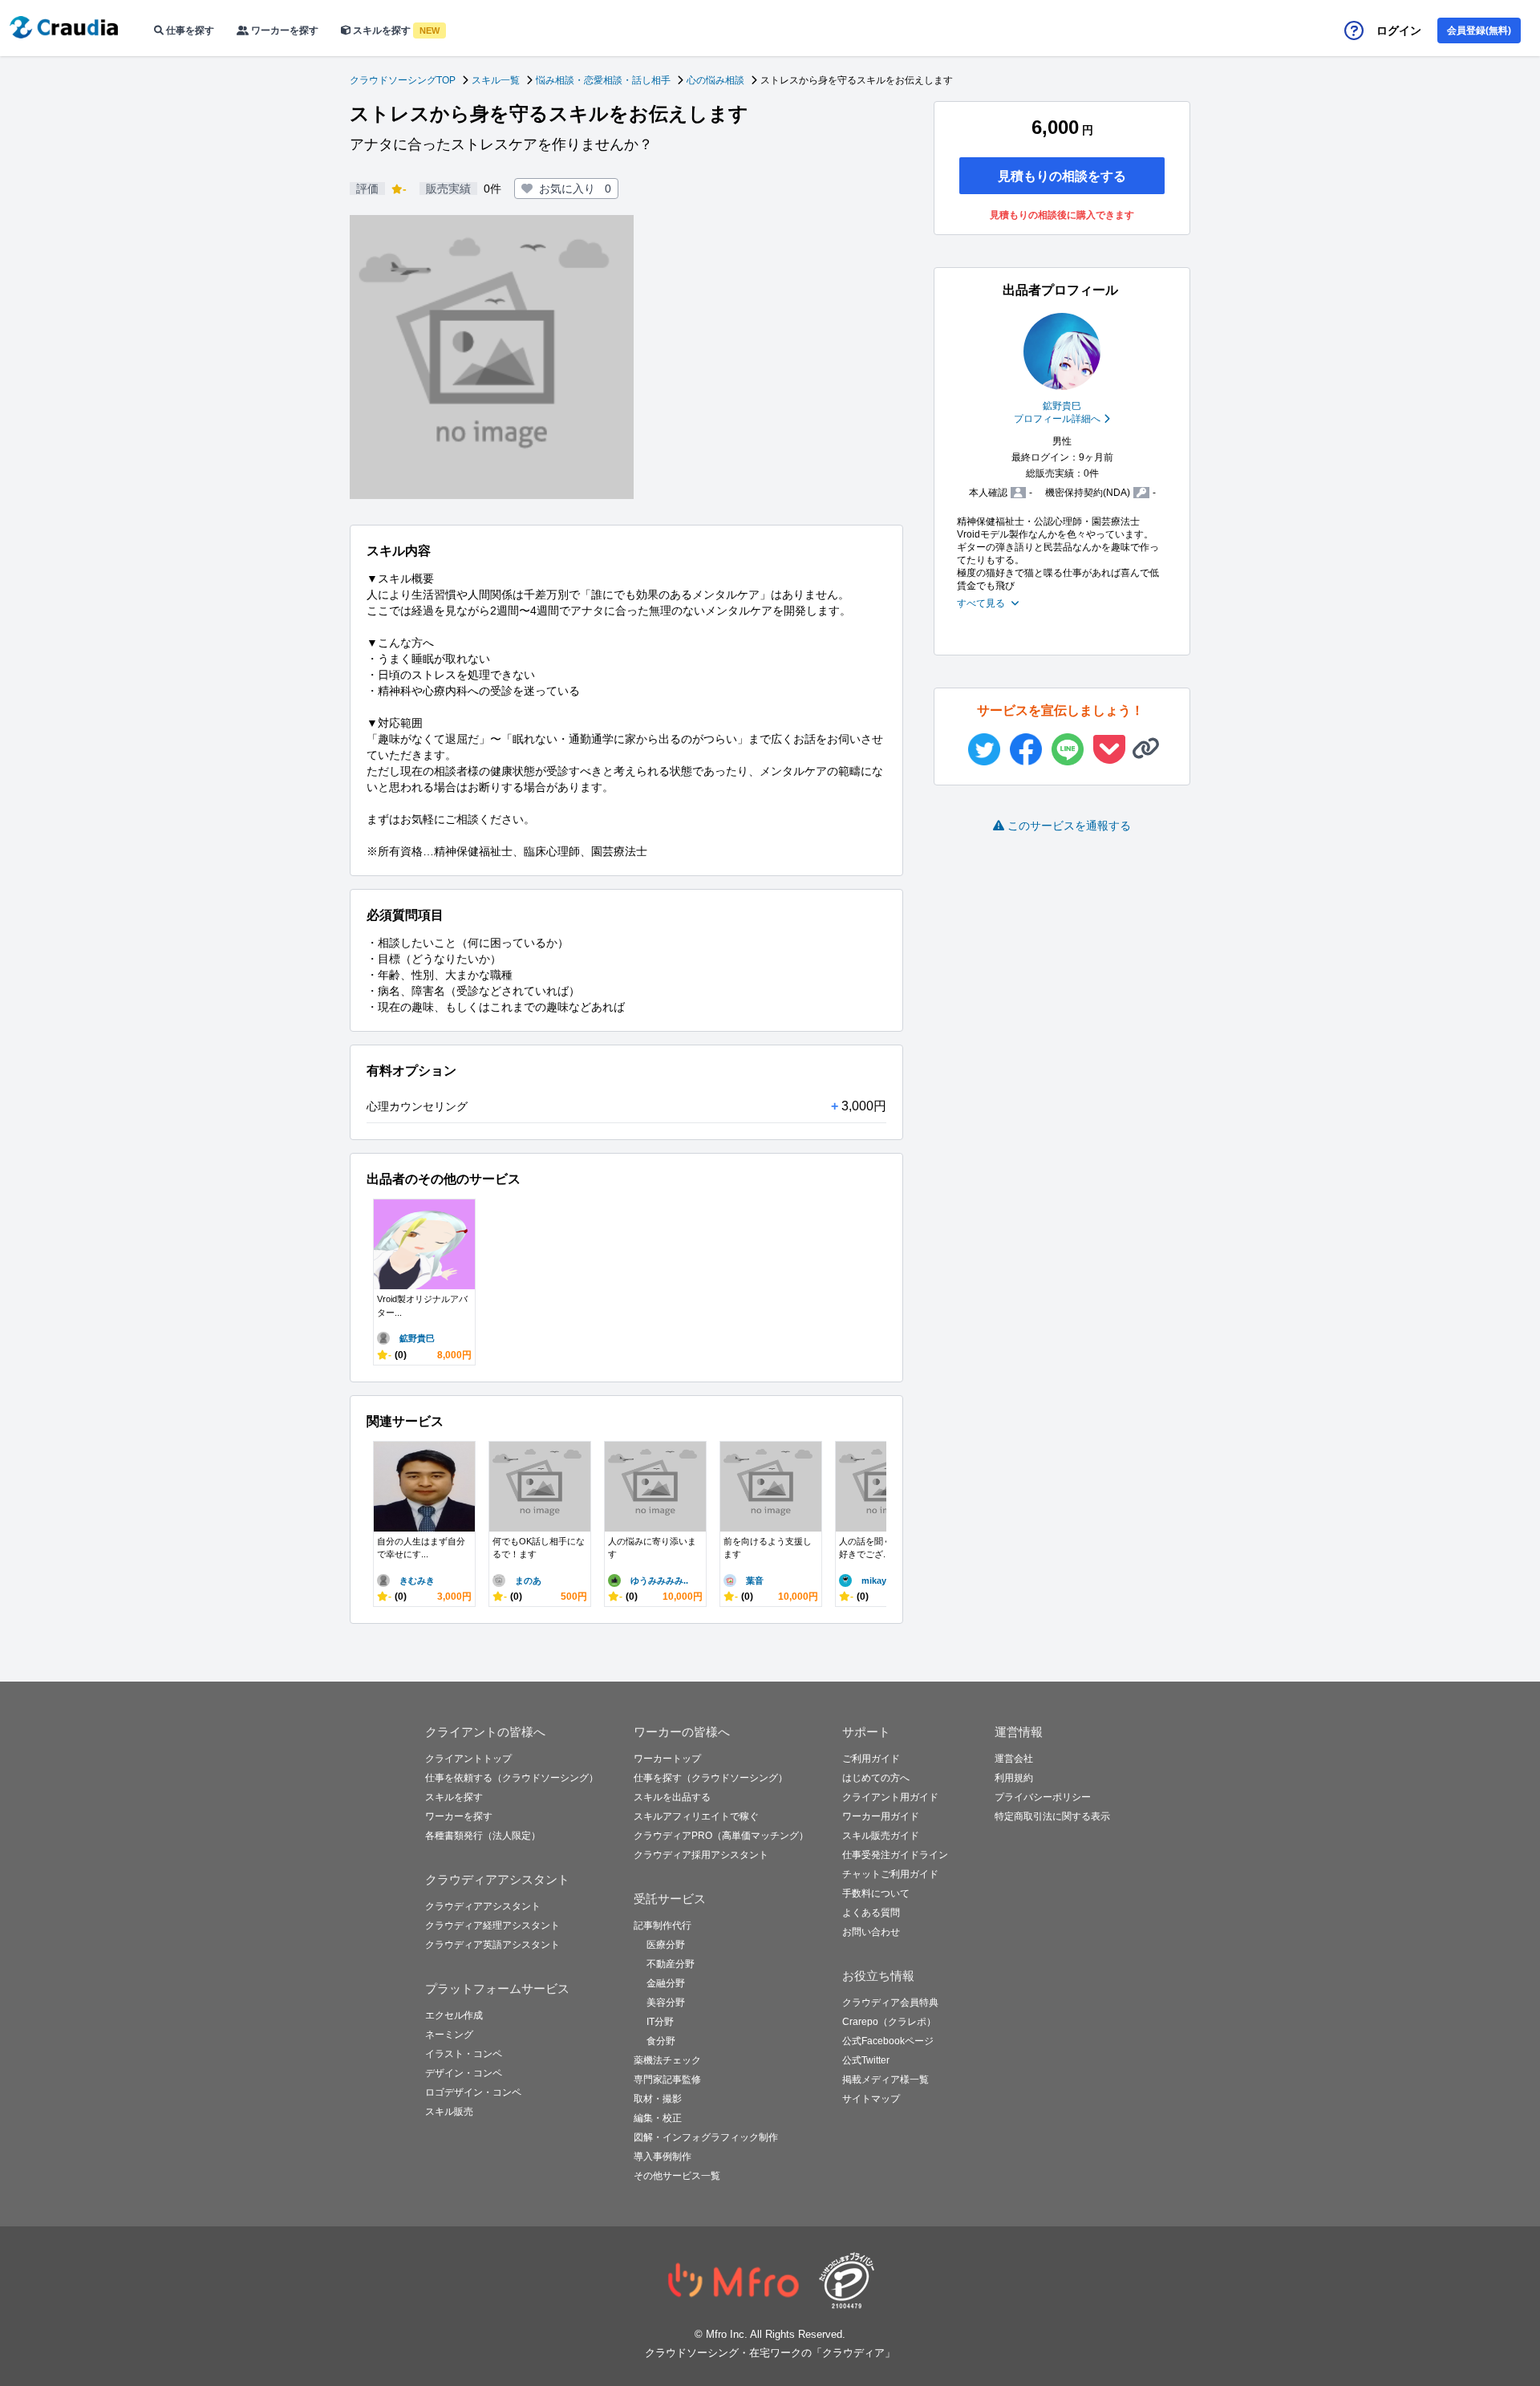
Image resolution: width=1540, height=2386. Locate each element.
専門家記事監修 (667, 2080)
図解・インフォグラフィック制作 (706, 2137)
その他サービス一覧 (677, 2176)
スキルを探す (395, 30)
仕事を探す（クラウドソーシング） (711, 1778)
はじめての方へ (876, 1778)
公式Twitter (866, 2060)
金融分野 (666, 1983)
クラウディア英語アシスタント (492, 1945)
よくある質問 (871, 1913)
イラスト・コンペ (464, 2054)
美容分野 (666, 2003)
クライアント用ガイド (890, 1797)
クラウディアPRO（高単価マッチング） (721, 1836)
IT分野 (660, 2022)
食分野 (661, 2041)
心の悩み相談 (715, 80)
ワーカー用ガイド (881, 1816)
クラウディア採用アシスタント (701, 1855)
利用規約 (1014, 1778)
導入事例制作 (663, 2157)
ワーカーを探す (284, 30)
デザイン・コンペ (464, 2073)
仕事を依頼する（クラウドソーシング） (512, 1778)
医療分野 (666, 1945)
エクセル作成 (454, 2015)
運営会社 (1014, 1759)
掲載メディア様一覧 (885, 2080)
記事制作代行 (663, 1925)
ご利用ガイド (871, 1759)
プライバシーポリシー (1043, 1797)
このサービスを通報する (1069, 826)
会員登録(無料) (1479, 30)
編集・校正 (658, 2118)
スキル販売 (449, 2112)
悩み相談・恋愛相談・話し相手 (603, 80)
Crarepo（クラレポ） (889, 2022)
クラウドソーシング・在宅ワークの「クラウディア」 (770, 2353)
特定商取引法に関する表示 (1052, 1816)
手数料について (876, 1893)
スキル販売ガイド (881, 1836)
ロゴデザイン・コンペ (473, 2092)
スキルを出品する (672, 1797)
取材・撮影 (658, 2099)
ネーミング (449, 2035)
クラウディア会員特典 (890, 2003)
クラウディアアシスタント (483, 1906)
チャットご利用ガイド (890, 1874)
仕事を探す (189, 30)
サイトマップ (871, 2099)
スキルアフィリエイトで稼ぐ (696, 1816)
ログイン (1399, 30)
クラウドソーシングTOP (403, 80)
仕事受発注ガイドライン (895, 1855)
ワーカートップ (667, 1759)
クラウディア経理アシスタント (492, 1925)
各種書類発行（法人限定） (483, 1836)
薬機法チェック (667, 2060)
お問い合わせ (871, 1932)
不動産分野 (671, 1964)
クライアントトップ (468, 1759)
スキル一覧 (496, 80)
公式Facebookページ (888, 2041)
